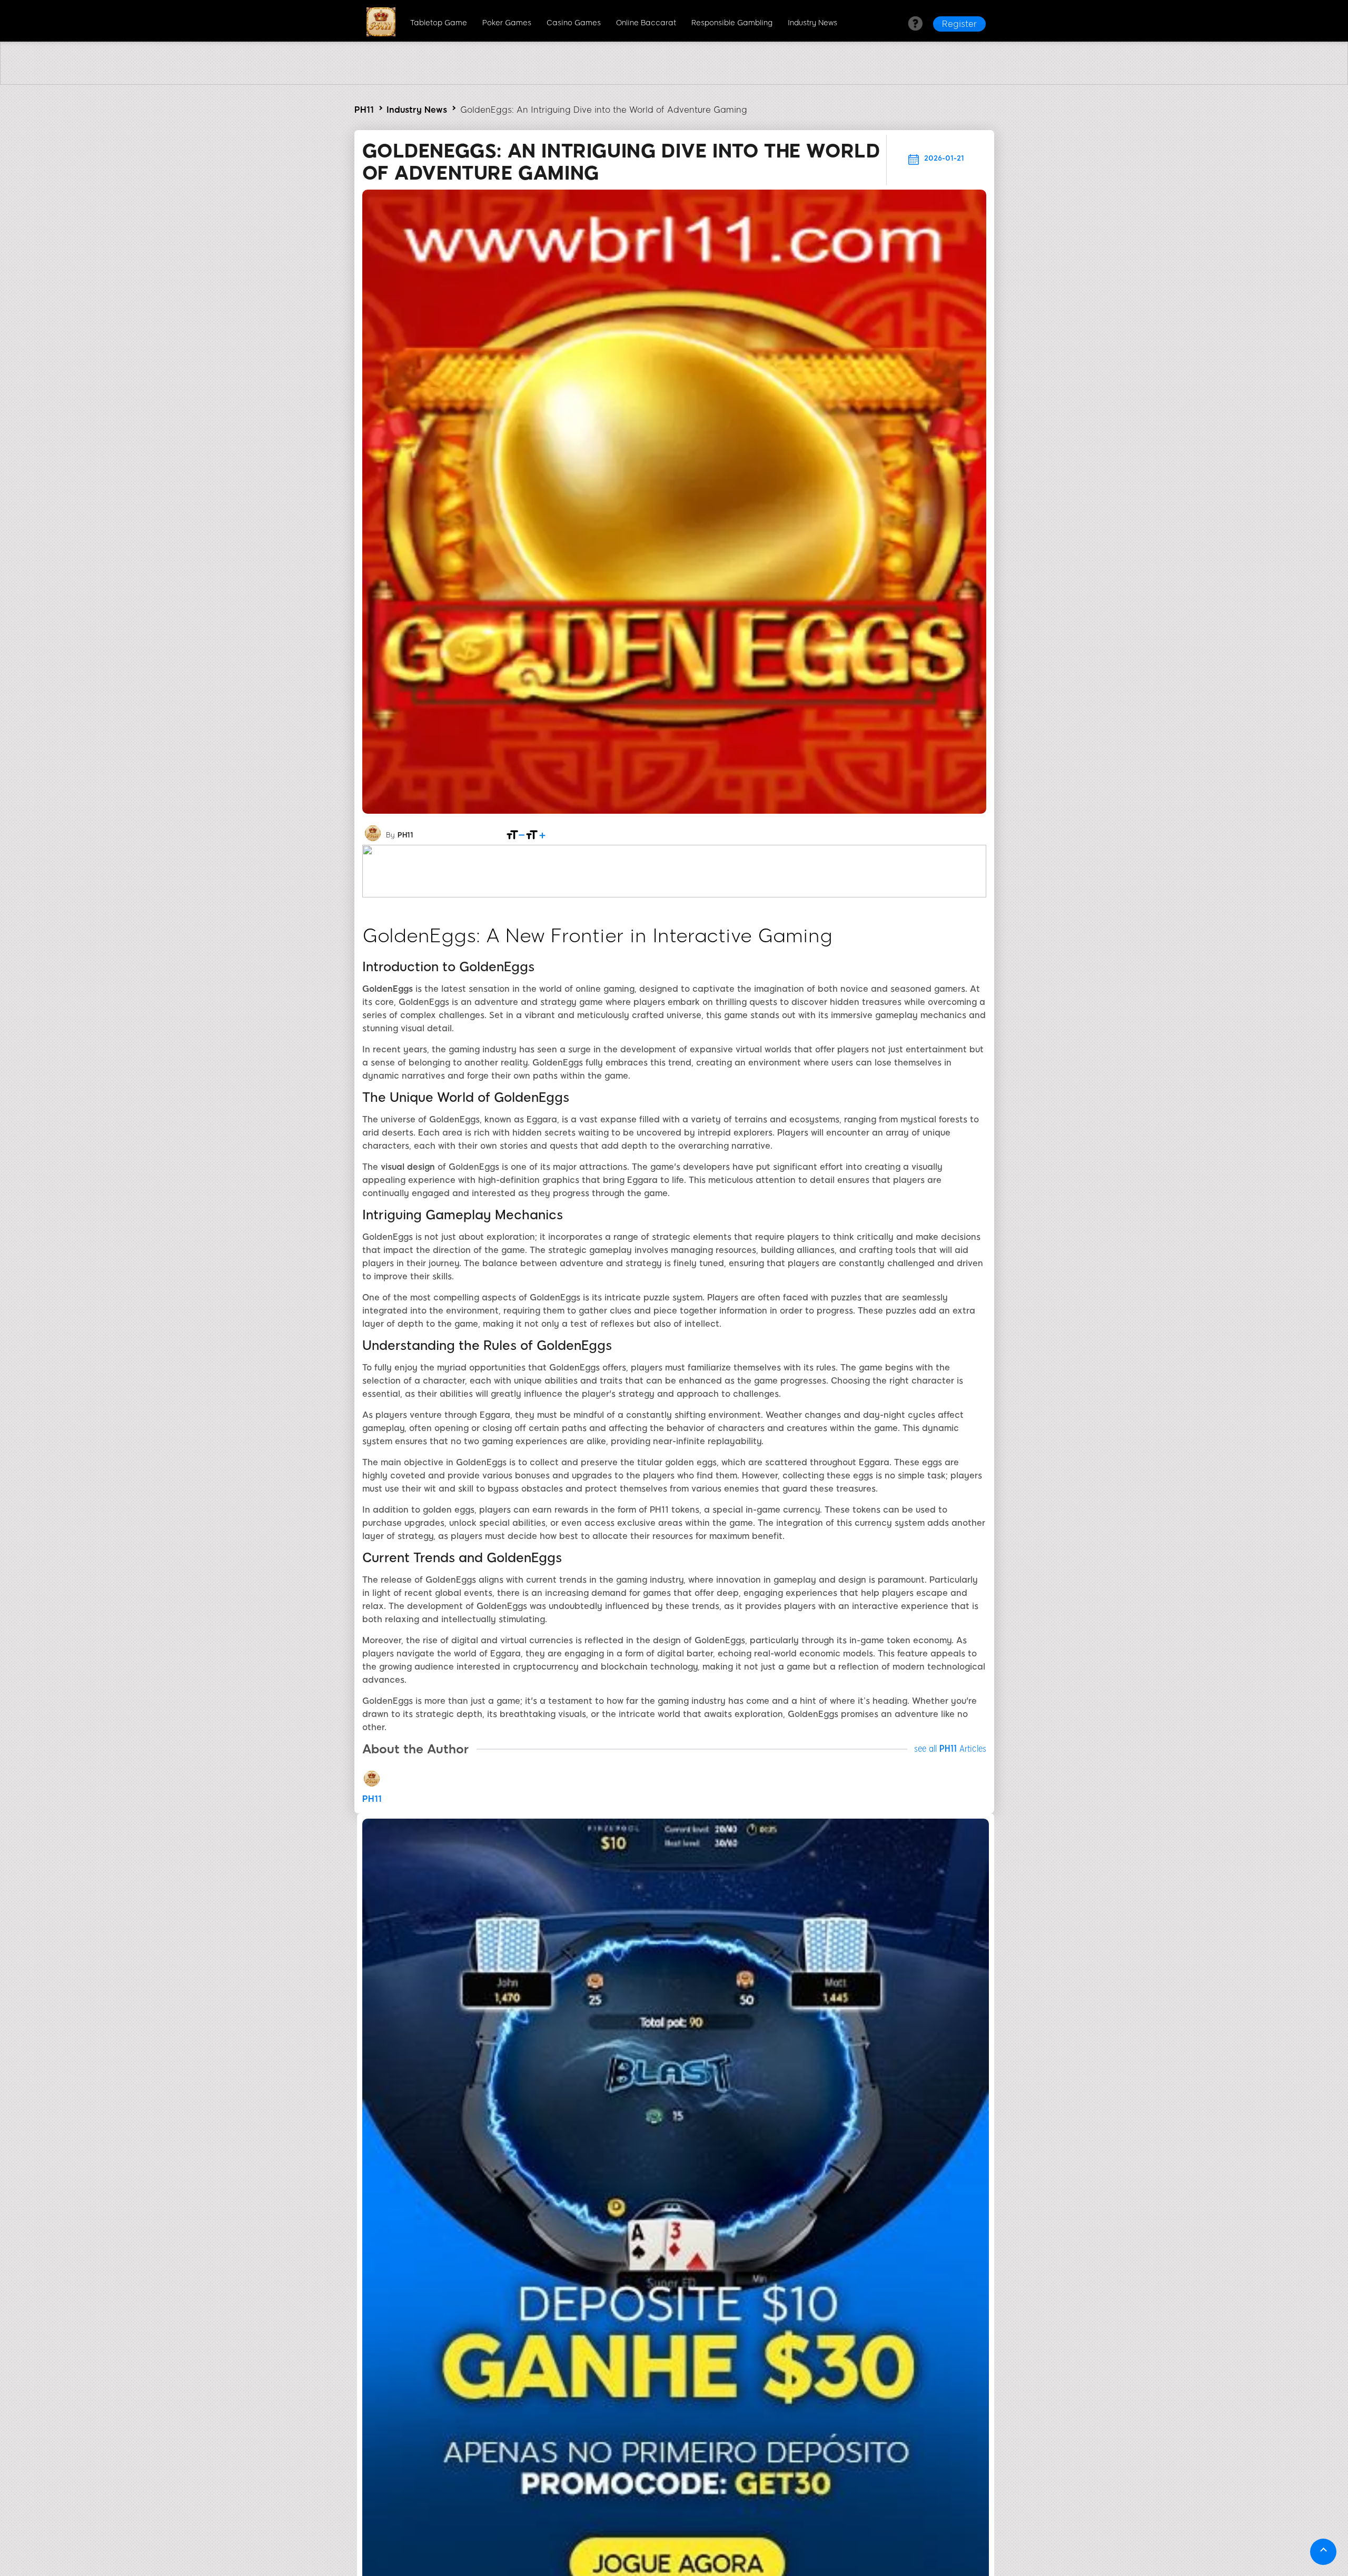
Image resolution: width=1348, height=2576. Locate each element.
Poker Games (507, 23)
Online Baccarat (646, 23)
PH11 (364, 110)
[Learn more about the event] (674, 82)
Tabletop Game (439, 23)
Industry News (812, 23)
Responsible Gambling (732, 23)
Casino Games (574, 23)
